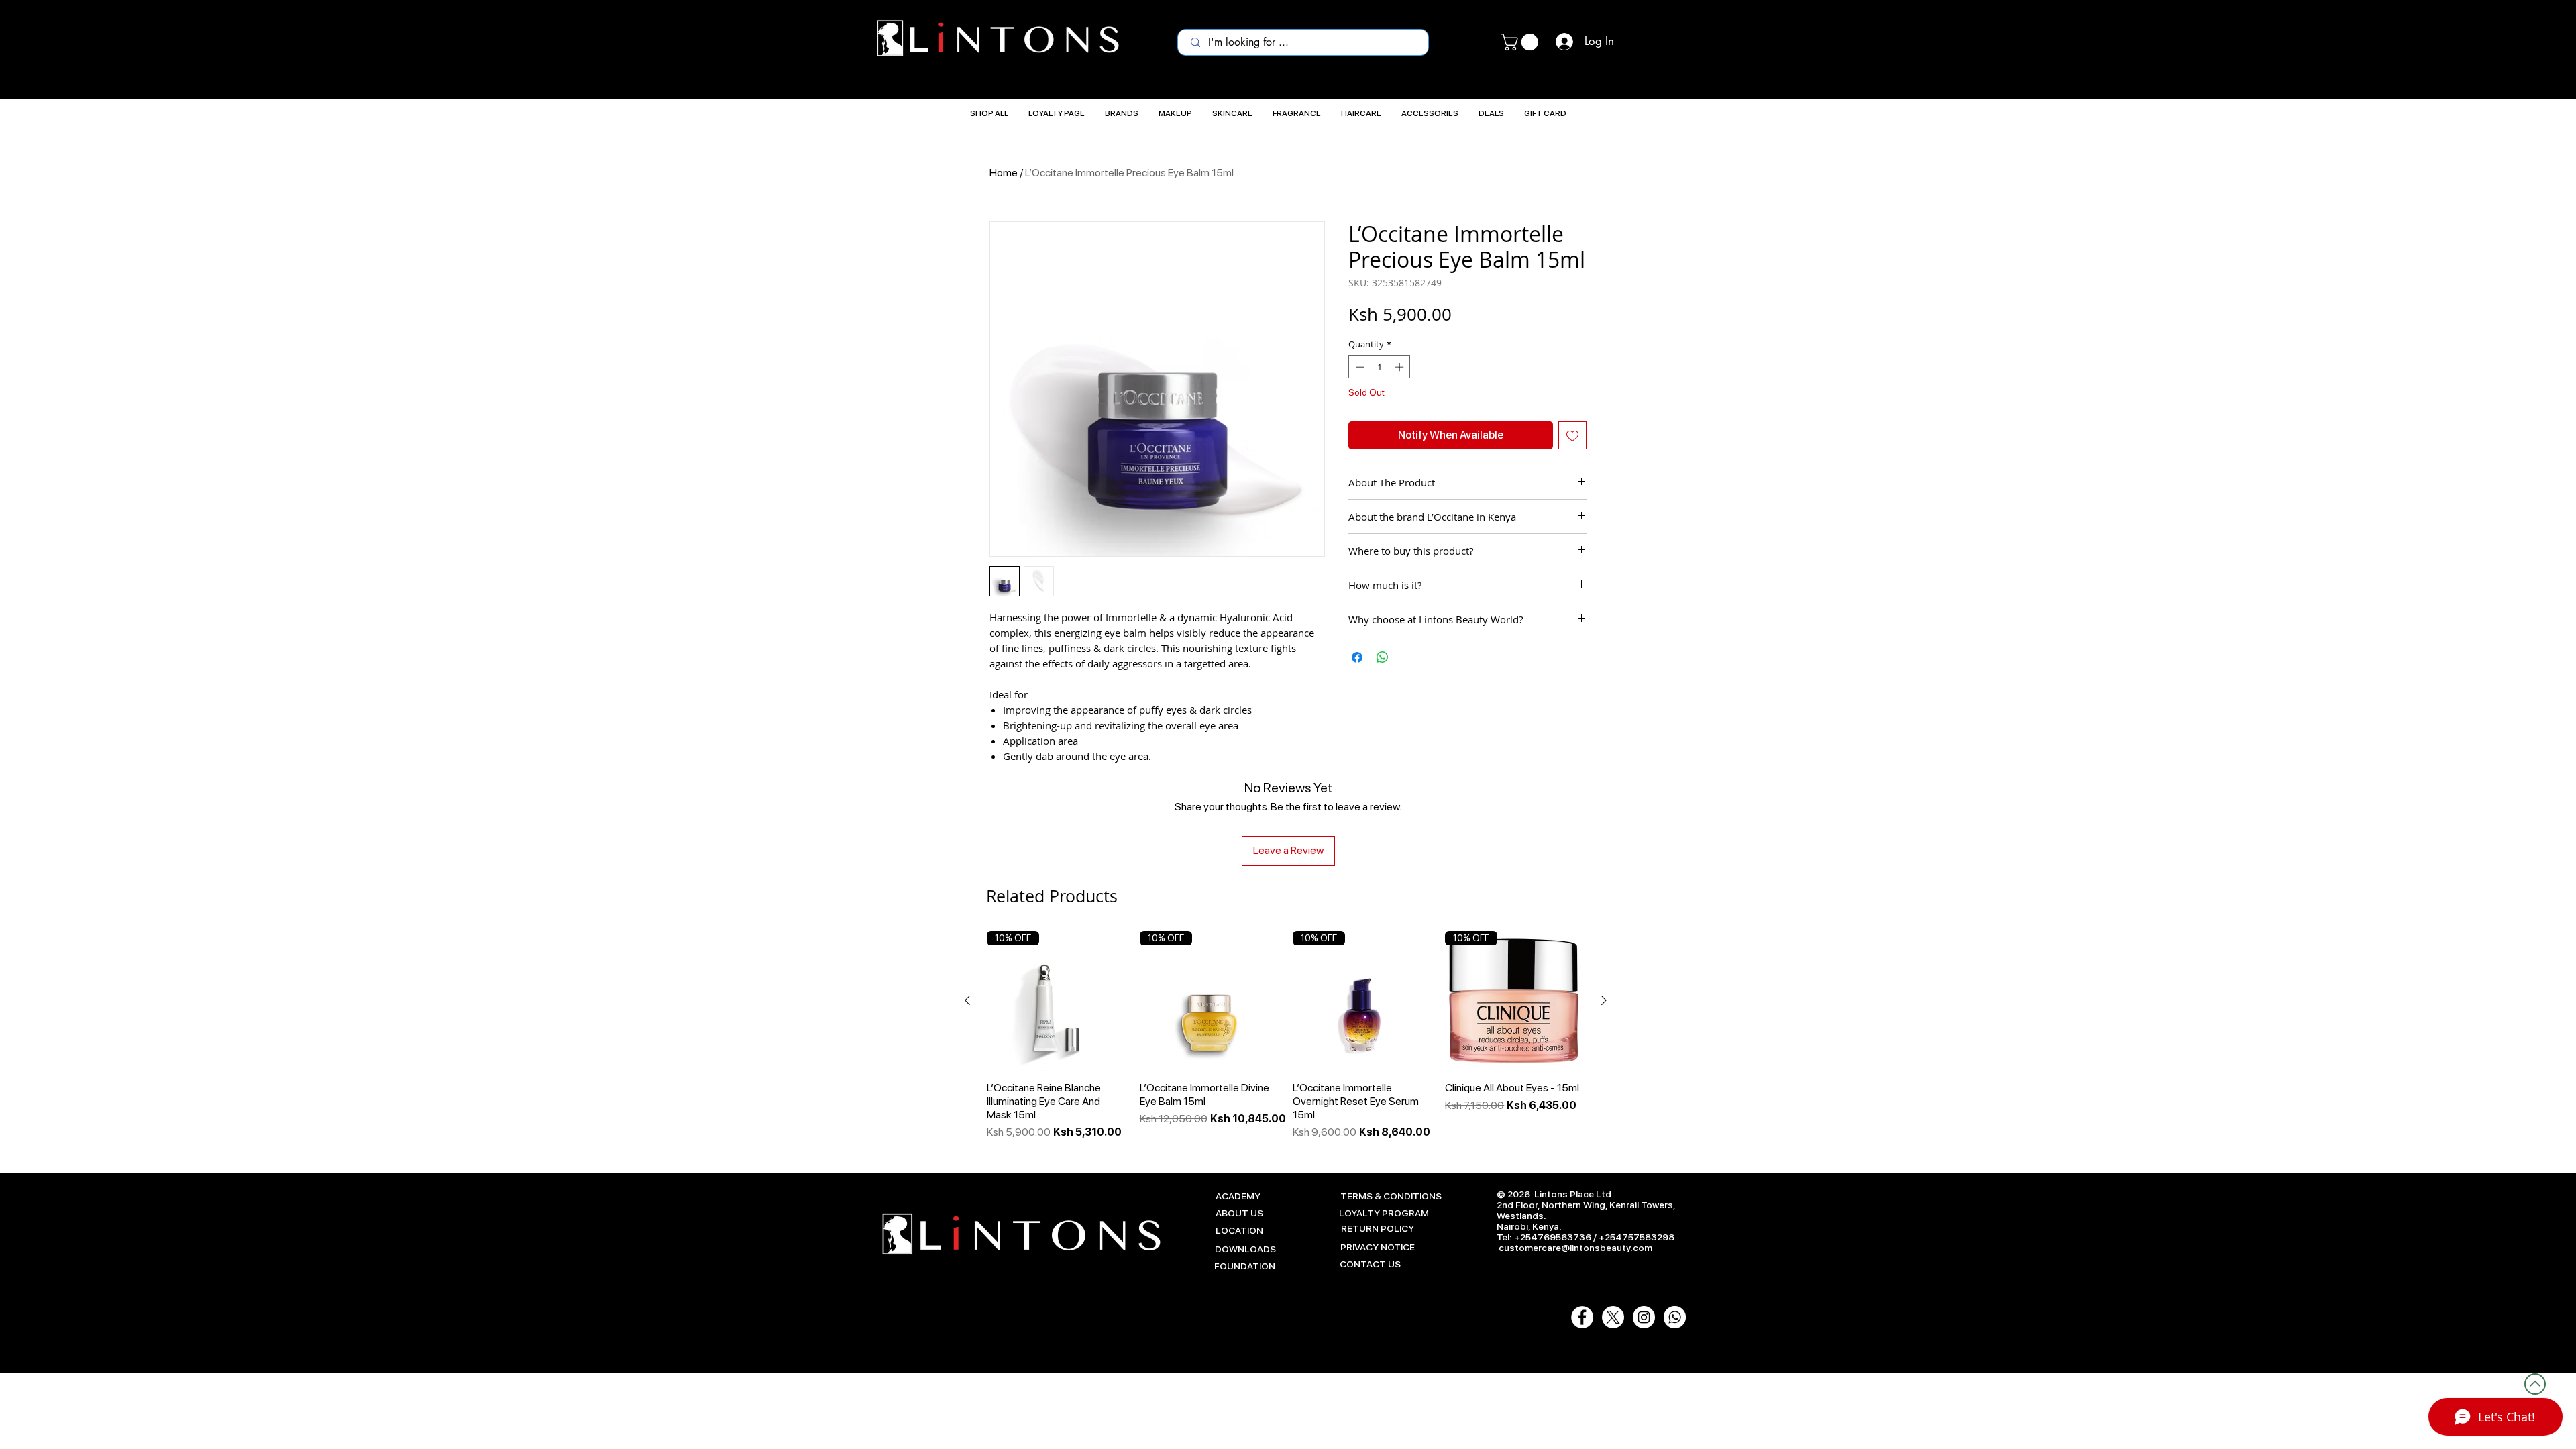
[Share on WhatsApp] (1383, 657)
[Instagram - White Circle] (1644, 1317)
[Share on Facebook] (1357, 657)
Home (1004, 173)
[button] (1521, 42)
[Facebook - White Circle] (1582, 1317)
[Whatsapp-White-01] (1675, 1317)
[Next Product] (1604, 1000)
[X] (1613, 1317)
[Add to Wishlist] (1572, 435)
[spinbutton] (1380, 367)
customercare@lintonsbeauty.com (1575, 1248)
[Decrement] (1358, 367)
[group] (1286, 1036)
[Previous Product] (967, 1000)
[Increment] (1401, 367)
